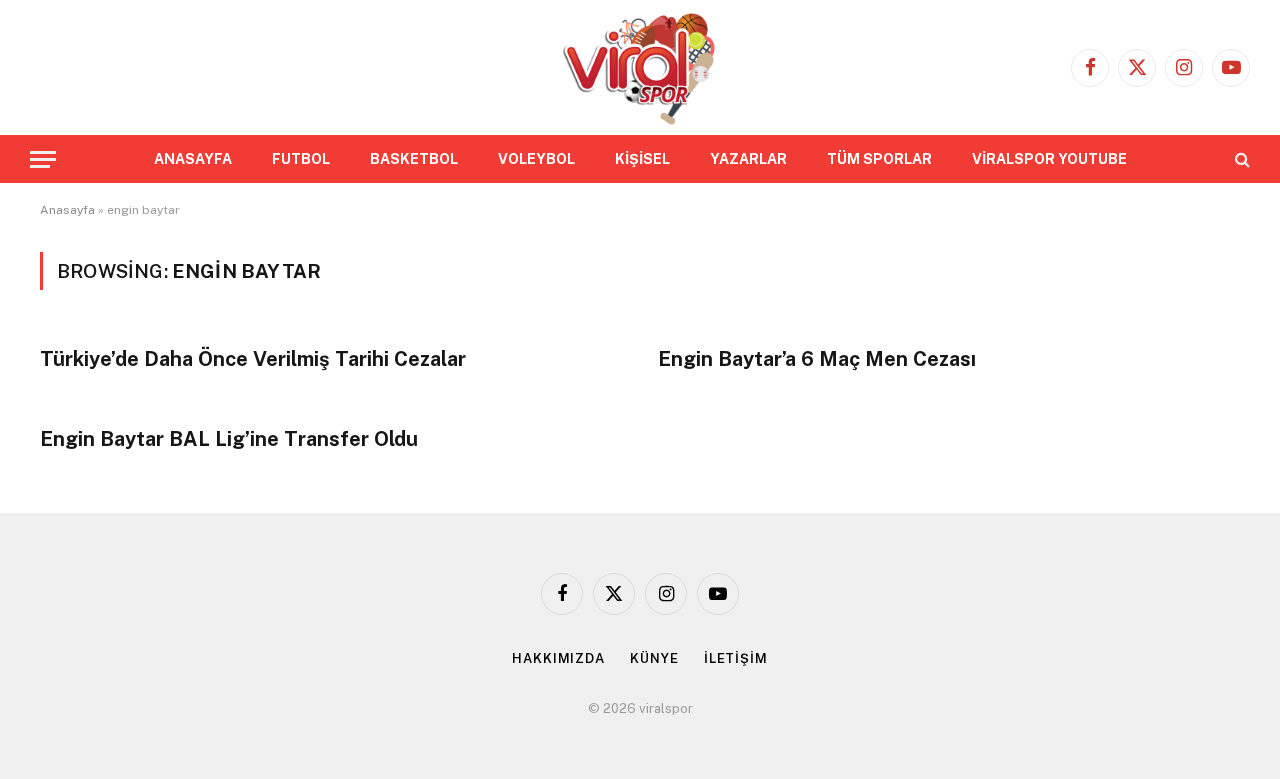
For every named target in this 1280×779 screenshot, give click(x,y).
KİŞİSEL (642, 159)
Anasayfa (67, 210)
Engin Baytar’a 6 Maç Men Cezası (817, 359)
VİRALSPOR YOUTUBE (1049, 159)
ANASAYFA (193, 159)
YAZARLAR (748, 159)
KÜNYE (654, 658)
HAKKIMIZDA (558, 658)
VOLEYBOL (536, 159)
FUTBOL (301, 159)
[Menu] (43, 159)
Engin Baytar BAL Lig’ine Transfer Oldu (229, 439)
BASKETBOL (414, 159)
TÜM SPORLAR (879, 159)
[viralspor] (639, 67)
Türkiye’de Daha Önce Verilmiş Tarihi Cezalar (253, 359)
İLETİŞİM (736, 658)
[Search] (1240, 159)
